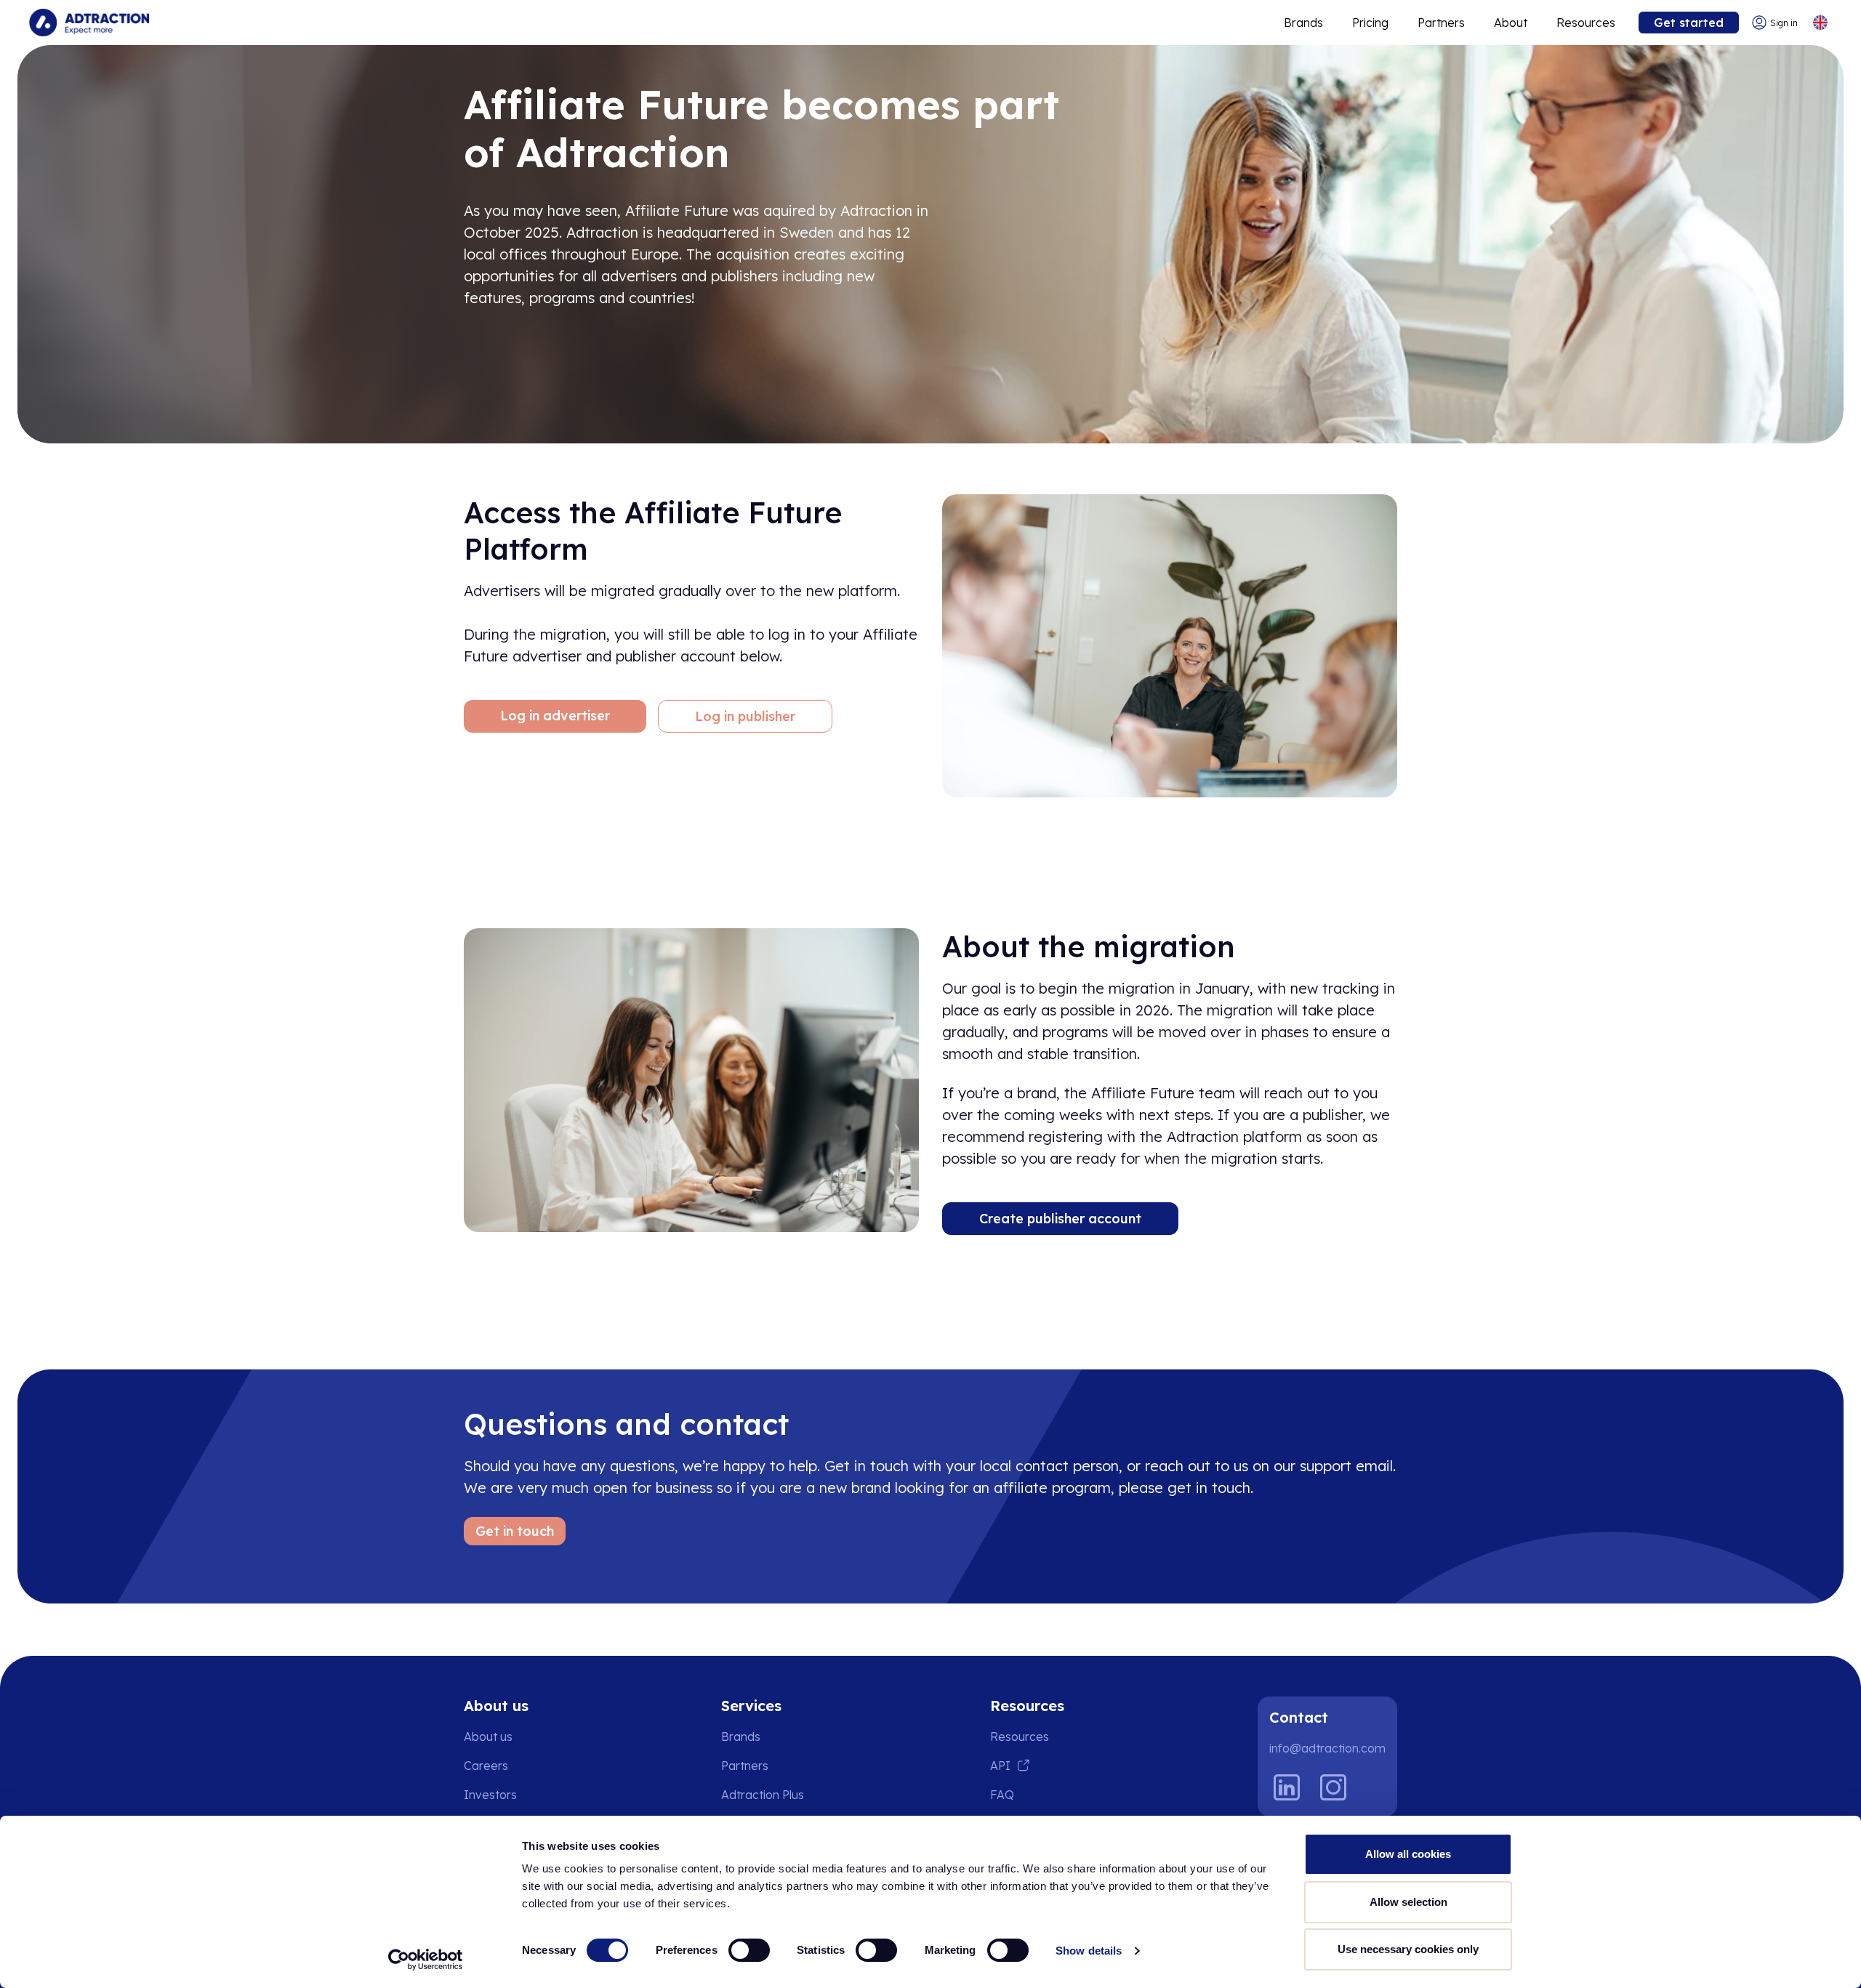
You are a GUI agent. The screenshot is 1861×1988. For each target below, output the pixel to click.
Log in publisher (745, 716)
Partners (1441, 23)
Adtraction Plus (763, 1795)
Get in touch (515, 1531)
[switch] (749, 1950)
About (1511, 23)
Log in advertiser (555, 716)
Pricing (1370, 23)
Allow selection (1408, 1902)
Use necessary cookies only (1408, 1949)
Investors (490, 1795)
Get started (1689, 23)
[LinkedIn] (1287, 1787)
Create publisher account (1060, 1219)
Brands (1303, 23)
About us (488, 1737)
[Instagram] (1333, 1787)
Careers (486, 1766)
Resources (1586, 23)
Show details (1089, 1951)
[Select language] (1820, 23)
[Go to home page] (89, 23)
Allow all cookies (1408, 1854)
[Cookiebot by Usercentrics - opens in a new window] (426, 1960)
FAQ (1002, 1795)
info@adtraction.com (1327, 1748)
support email (1346, 1466)
